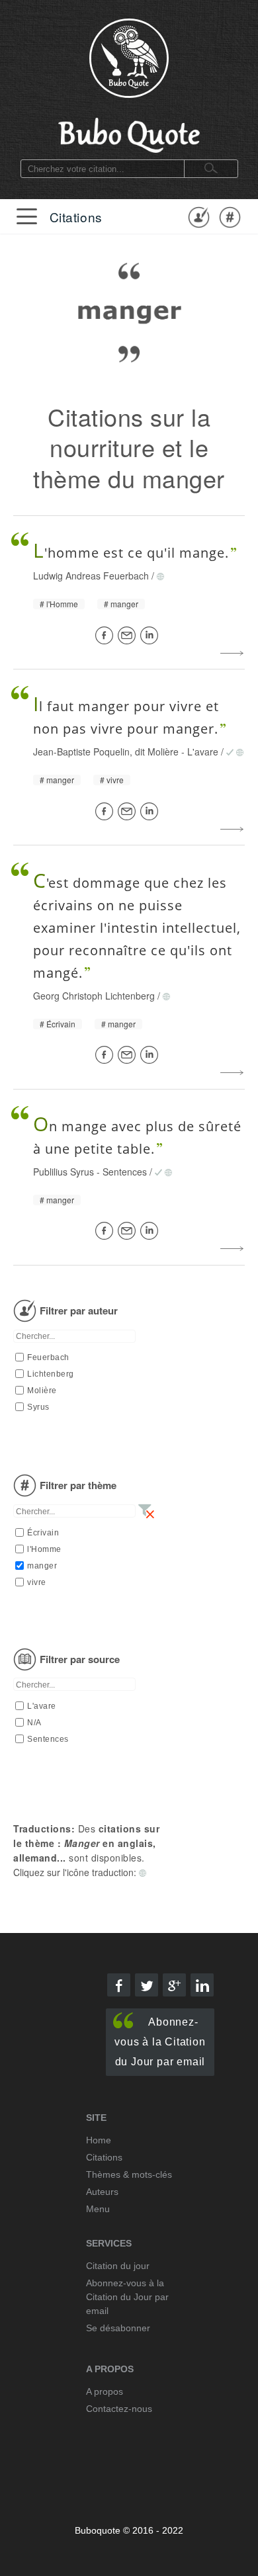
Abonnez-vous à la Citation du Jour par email (160, 2042)
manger (124, 604)
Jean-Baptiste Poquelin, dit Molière (106, 751)
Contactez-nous (119, 2409)
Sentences (125, 1172)
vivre (115, 780)
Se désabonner (118, 2328)
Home (99, 2140)
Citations (76, 217)
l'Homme (62, 604)
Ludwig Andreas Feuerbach (91, 576)
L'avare (203, 751)
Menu (98, 2209)
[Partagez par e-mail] (129, 635)
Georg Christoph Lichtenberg (94, 996)
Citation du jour (118, 2266)
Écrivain (61, 1024)
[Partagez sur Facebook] (107, 635)
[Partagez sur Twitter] (147, 1985)
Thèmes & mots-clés (129, 2174)
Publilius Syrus (64, 1172)
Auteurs (102, 2192)
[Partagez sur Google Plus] (174, 1985)
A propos (105, 2391)
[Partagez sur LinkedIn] (151, 635)
